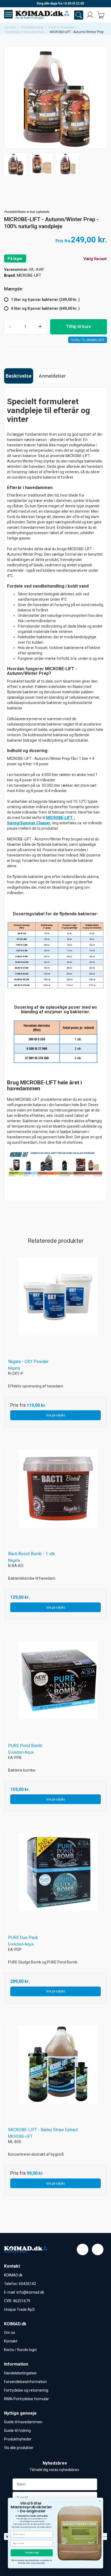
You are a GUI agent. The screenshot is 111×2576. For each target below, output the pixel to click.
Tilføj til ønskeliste (88, 340)
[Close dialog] (100, 2501)
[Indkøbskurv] (101, 15)
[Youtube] (98, 2249)
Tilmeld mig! (32, 2552)
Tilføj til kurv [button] (79, 327)
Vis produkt (55, 1415)
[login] (90, 15)
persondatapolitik (38, 2563)
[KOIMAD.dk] (42, 15)
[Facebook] (83, 2249)
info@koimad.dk (30, 2292)
